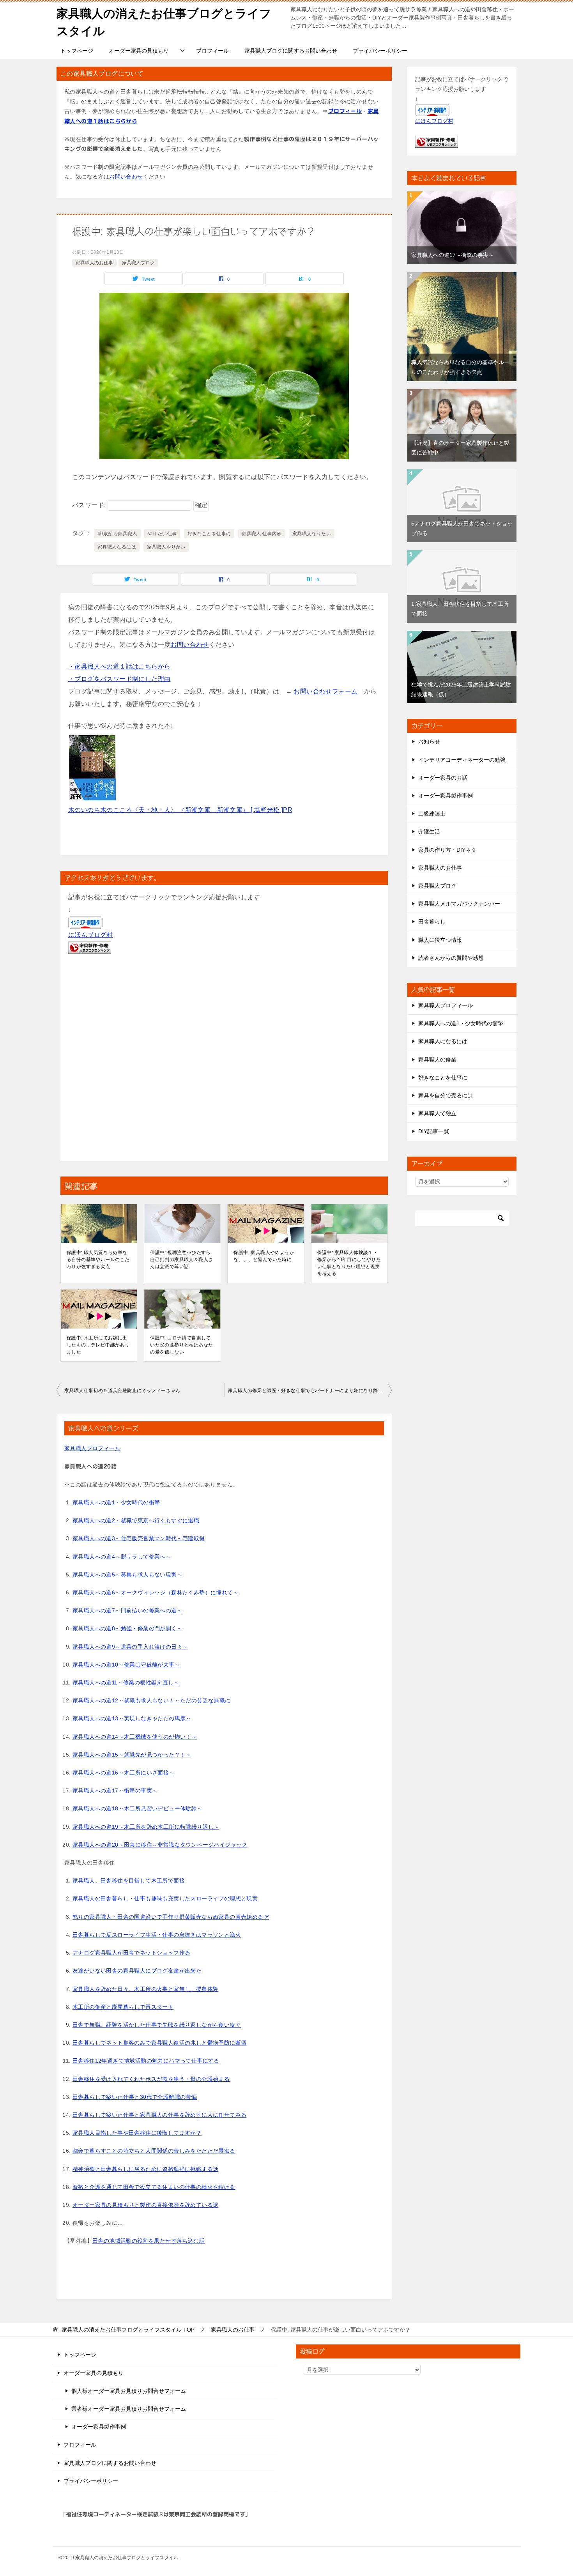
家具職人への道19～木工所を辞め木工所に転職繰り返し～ (146, 1827)
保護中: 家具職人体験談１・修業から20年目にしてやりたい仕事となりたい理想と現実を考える (349, 1263)
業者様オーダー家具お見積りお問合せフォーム (129, 2409)
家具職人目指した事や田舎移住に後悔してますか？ (137, 2133)
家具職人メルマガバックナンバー (459, 904)
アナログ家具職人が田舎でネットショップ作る (131, 1953)
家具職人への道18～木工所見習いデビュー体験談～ (138, 1808)
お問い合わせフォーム (325, 691)
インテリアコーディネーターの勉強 (462, 760)
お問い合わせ (126, 177)
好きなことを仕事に (209, 534)
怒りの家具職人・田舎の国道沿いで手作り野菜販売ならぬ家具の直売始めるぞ (171, 1917)
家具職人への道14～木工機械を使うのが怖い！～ (135, 1737)
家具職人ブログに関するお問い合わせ (291, 51)
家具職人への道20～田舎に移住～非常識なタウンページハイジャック (160, 1845)
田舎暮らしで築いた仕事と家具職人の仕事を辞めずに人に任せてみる (159, 2115)
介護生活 (429, 832)
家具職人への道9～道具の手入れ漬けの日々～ (130, 1647)
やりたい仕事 (162, 534)
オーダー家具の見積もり (139, 51)
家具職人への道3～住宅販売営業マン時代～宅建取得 (139, 1538)
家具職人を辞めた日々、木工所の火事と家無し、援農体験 (145, 1989)
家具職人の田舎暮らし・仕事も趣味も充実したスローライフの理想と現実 (165, 1898)
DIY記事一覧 (434, 1131)
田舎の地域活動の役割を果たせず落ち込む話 (149, 2241)
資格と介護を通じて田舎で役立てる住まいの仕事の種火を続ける (154, 2187)
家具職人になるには (443, 1041)
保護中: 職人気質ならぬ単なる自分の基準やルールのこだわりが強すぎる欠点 (98, 1260)
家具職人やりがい (166, 547)
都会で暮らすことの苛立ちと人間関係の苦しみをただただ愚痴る (154, 2151)
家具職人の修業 (437, 1060)
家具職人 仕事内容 (262, 534)
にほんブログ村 (91, 935)
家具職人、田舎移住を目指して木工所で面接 (129, 1881)
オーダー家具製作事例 (446, 796)
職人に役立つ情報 (440, 940)
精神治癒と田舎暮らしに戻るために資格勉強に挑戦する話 (145, 2169)
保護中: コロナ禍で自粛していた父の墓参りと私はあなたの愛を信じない (181, 1345)
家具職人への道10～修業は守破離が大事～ (126, 1665)
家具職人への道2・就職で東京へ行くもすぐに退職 (136, 1520)
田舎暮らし (432, 922)
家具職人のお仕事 (94, 263)
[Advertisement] (224, 1060)
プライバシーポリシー (380, 51)
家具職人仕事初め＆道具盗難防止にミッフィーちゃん (122, 1391)
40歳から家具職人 (117, 534)
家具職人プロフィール (92, 1448)
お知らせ (429, 741)
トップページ (77, 51)
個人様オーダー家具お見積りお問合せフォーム (129, 2391)
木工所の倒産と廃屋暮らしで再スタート (123, 2007)
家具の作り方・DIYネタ (447, 850)
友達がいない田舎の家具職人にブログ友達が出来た (137, 1971)
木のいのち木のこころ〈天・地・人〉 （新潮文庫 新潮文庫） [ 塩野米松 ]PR (180, 810)
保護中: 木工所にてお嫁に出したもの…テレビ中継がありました (98, 1345)
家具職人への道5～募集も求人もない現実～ (127, 1575)
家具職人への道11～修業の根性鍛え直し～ (126, 1683)
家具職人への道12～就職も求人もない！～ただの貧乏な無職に (152, 1700)
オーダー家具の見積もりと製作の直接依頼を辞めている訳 (145, 2205)
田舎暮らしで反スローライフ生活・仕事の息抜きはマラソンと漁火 (157, 1935)
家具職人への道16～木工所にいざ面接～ (124, 1773)
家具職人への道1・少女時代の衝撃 (116, 1502)
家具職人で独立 (437, 1113)
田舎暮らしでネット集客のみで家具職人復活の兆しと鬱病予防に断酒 (159, 2043)
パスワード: (90, 505)
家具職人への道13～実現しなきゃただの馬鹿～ (132, 1718)
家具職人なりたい (312, 534)
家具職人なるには (117, 547)
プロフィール (212, 51)
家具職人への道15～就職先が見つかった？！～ (132, 1755)
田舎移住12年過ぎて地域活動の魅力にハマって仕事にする (146, 2061)
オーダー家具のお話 (443, 778)
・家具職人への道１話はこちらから (119, 666)
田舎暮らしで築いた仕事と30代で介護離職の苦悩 (135, 2097)
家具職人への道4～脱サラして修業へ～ (122, 1557)
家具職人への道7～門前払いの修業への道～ (127, 1610)
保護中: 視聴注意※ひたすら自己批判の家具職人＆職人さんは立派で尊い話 (181, 1260)
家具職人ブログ (138, 263)
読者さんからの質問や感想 (451, 958)
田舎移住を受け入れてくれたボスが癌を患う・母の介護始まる (151, 2079)
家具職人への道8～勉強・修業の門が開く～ (127, 1628)
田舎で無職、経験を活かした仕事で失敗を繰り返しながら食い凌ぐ (157, 2025)
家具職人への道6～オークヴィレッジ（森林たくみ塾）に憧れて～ (156, 1592)
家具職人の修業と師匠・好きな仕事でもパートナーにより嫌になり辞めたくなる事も (310, 1391)
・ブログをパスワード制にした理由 (119, 679)
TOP (128, 2330)
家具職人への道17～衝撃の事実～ (115, 1790)
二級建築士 (432, 814)
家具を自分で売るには (446, 1095)
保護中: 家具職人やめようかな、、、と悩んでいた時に (264, 1256)
